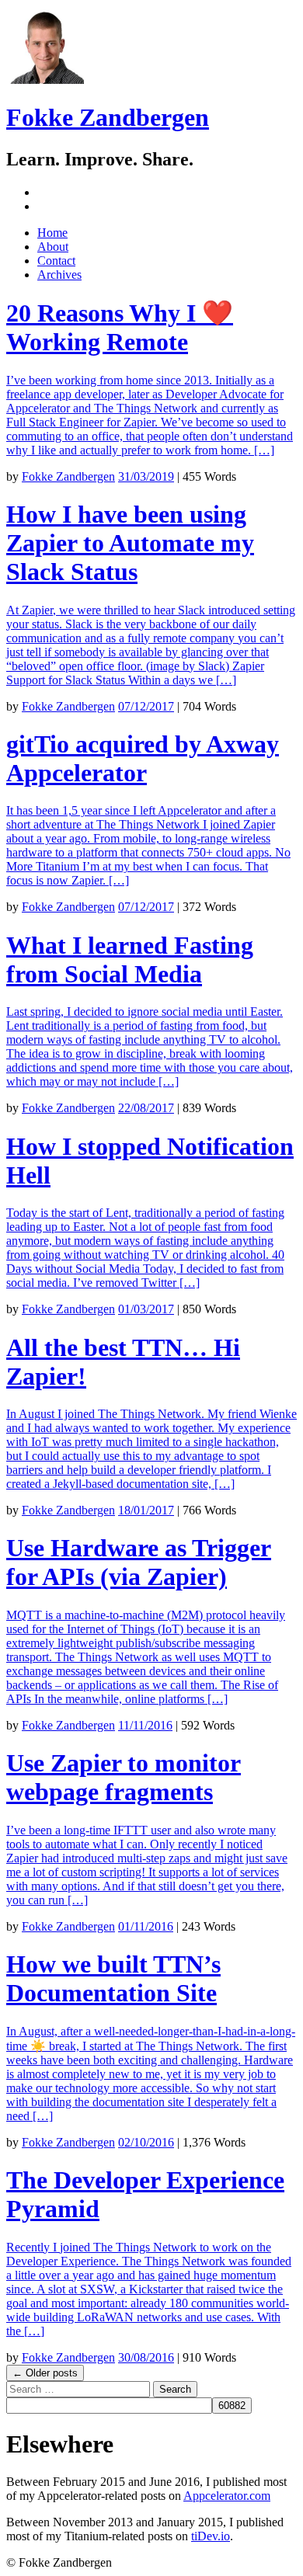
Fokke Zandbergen (108, 117)
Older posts (45, 2373)
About (53, 247)
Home (52, 233)
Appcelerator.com (227, 2496)
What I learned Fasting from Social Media (130, 959)
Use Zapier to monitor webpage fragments (124, 1777)
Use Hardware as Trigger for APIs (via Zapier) (139, 1562)
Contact (56, 261)
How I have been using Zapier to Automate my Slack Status (130, 543)
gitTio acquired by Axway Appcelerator (143, 758)
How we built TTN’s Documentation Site (113, 1978)
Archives (59, 275)
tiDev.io (211, 2536)
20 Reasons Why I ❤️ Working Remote (120, 327)
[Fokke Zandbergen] (45, 80)
